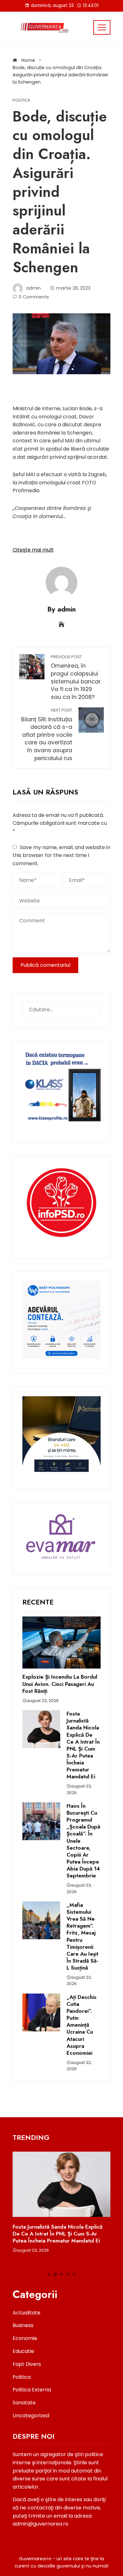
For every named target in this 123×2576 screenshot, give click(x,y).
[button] (49, 2274)
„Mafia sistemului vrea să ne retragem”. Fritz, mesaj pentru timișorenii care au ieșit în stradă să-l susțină (82, 1936)
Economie (25, 2338)
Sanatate (24, 2403)
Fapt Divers (27, 2364)
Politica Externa (32, 2390)
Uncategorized (31, 2416)
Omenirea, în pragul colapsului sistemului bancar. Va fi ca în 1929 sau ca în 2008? (76, 677)
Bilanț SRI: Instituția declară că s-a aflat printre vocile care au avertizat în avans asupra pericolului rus (47, 735)
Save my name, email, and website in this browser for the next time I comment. (61, 855)
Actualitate (26, 2313)
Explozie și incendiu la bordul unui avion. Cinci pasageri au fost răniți (60, 1684)
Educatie (23, 2351)
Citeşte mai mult (33, 550)
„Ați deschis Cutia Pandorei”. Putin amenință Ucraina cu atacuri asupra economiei (82, 2025)
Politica (21, 100)
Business (23, 2325)
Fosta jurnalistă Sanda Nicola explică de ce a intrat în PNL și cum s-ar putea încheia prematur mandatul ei (83, 1745)
